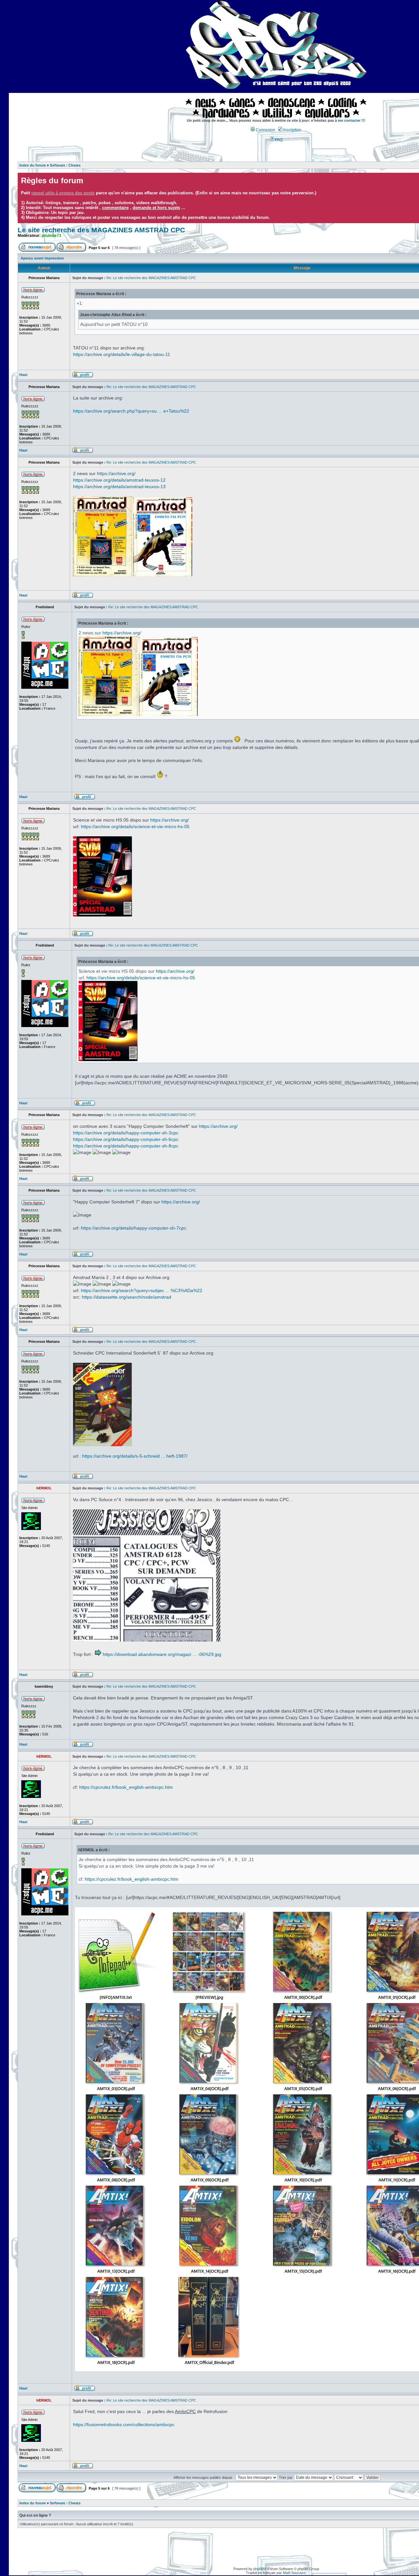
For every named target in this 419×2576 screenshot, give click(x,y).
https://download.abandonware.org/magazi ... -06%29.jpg (162, 1654)
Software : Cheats (65, 165)
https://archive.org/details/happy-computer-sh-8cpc (126, 1146)
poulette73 (51, 236)
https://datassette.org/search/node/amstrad (127, 1297)
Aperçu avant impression (42, 258)
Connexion (265, 130)
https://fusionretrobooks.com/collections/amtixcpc (124, 2425)
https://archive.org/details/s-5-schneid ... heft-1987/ (135, 1456)
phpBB (259, 2569)
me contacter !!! (352, 120)
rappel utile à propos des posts (63, 193)
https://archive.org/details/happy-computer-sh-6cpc (126, 1139)
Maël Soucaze (294, 2573)
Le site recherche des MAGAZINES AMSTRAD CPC (101, 230)
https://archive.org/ (116, 473)
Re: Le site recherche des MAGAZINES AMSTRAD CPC (151, 278)
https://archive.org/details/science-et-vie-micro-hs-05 (135, 826)
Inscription (292, 130)
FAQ (278, 140)
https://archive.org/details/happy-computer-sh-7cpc (134, 1228)
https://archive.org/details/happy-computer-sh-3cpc (126, 1133)
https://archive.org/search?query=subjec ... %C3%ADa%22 (142, 1290)
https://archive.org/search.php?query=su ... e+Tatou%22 (131, 411)
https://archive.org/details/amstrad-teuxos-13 (119, 487)
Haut (23, 375)
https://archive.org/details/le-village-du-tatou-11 (122, 354)
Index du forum (33, 165)
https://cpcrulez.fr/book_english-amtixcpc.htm (126, 1787)
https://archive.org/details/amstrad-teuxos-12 (119, 480)
